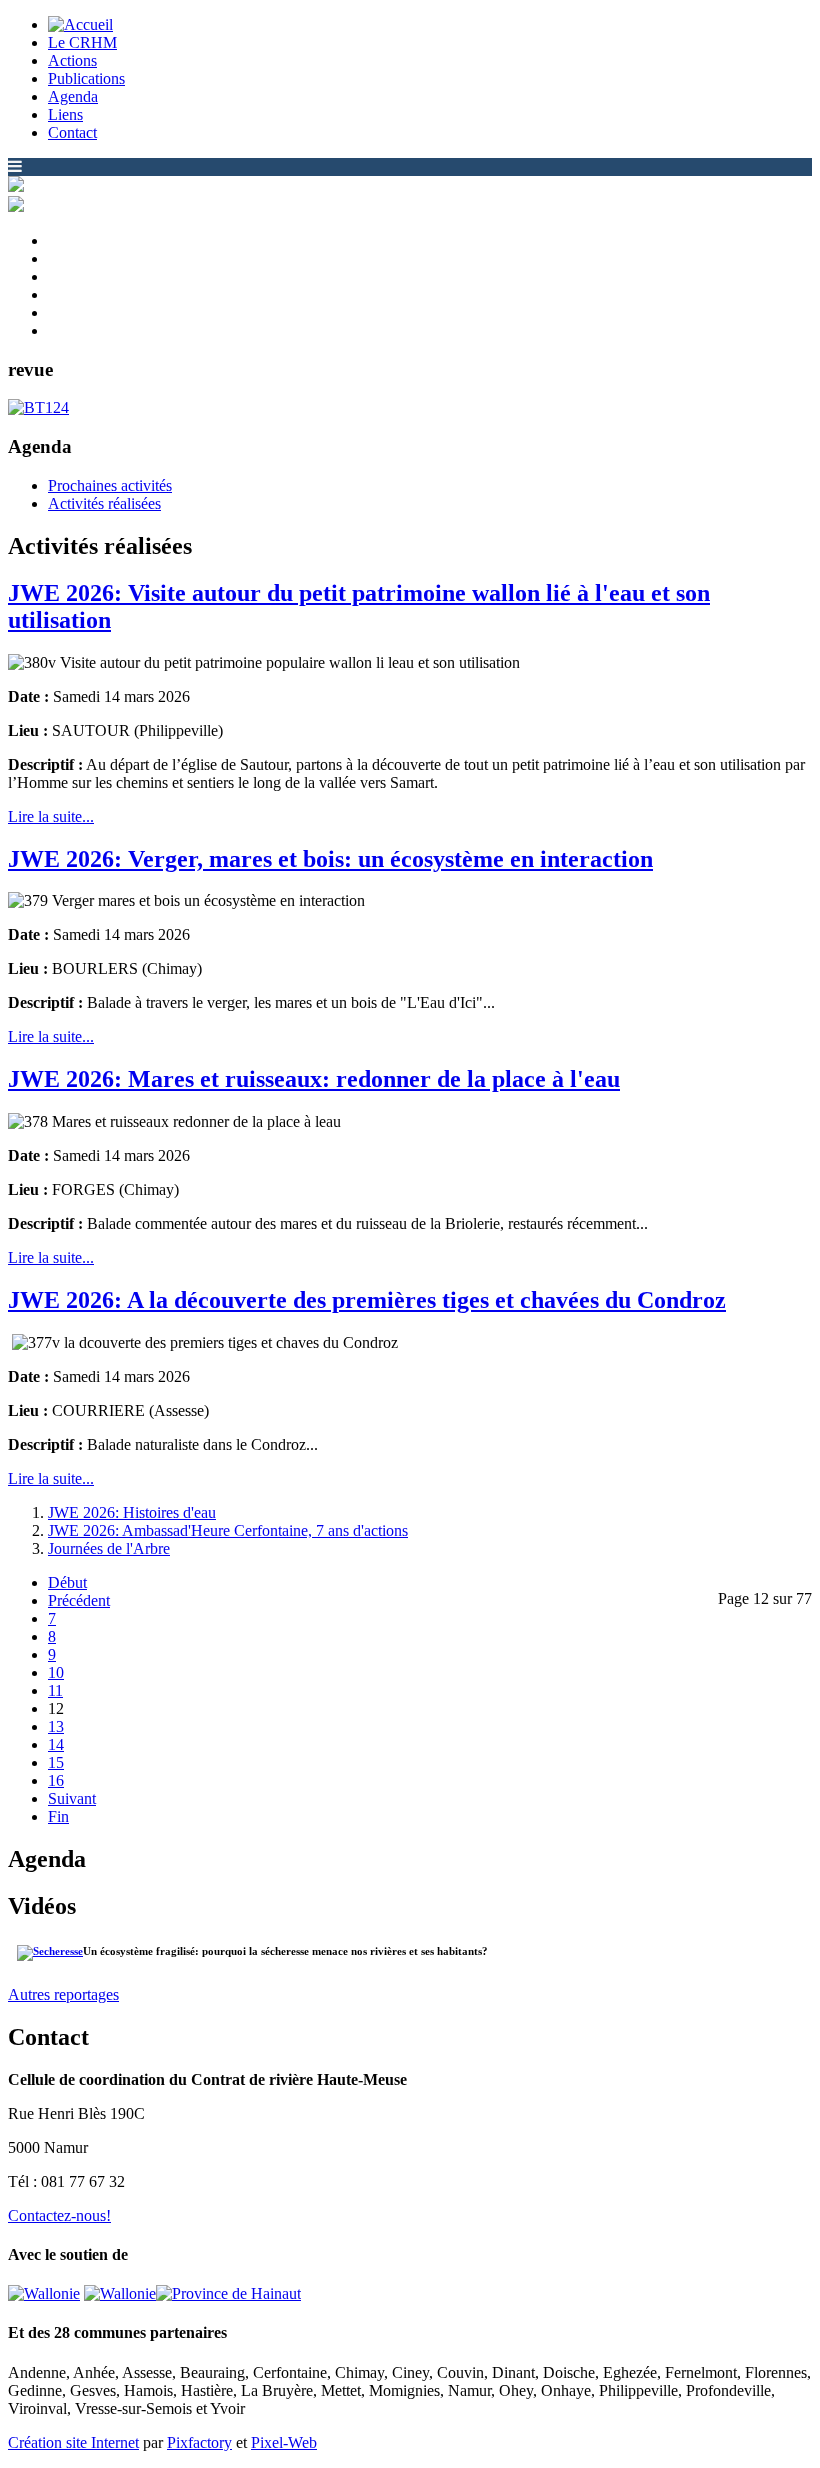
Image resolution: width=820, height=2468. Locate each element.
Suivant (72, 1798)
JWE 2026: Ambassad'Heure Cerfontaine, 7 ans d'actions (228, 1530)
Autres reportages (63, 1994)
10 (56, 1672)
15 (56, 1762)
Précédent (79, 1600)
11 (55, 1690)
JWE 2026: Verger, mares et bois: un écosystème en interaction (330, 859)
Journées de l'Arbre (109, 1548)
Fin (58, 1816)
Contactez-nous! (59, 2215)
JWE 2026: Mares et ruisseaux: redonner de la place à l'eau (314, 1079)
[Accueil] (80, 24)
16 (56, 1780)
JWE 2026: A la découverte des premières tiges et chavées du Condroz (367, 1300)
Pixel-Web (284, 2442)
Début (67, 1582)
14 (56, 1744)
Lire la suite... (51, 816)
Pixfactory (199, 2442)
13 (56, 1726)
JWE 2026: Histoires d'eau (132, 1512)
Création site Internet (73, 2442)
